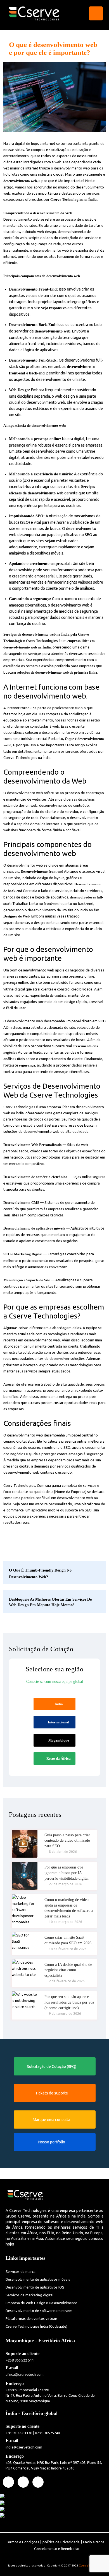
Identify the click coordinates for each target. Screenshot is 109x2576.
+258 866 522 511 (20, 2360)
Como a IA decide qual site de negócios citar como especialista (68, 1970)
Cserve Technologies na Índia (27, 758)
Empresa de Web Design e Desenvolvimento (42, 2303)
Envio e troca (94, 2542)
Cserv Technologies (42, 641)
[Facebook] (8, 2482)
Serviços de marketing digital (29, 2295)
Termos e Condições (22, 2542)
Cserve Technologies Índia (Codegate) (36, 2326)
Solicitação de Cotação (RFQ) (52, 2067)
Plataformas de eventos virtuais (32, 2318)
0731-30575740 (47, 2433)
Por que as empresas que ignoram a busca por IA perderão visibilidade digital (67, 1873)
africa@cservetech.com (25, 2374)
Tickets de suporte (52, 2093)
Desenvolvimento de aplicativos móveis (38, 2279)
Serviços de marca (21, 2271)
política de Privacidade (61, 2542)
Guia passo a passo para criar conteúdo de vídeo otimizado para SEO (67, 1841)
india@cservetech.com (24, 2447)
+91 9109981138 (19, 2433)
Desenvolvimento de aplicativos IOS (35, 2287)
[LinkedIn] (23, 2482)
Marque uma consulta (51, 2120)
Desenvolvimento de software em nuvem (39, 2311)
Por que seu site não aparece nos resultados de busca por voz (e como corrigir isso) (69, 2002)
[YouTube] (38, 2482)
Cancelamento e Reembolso (57, 2549)
